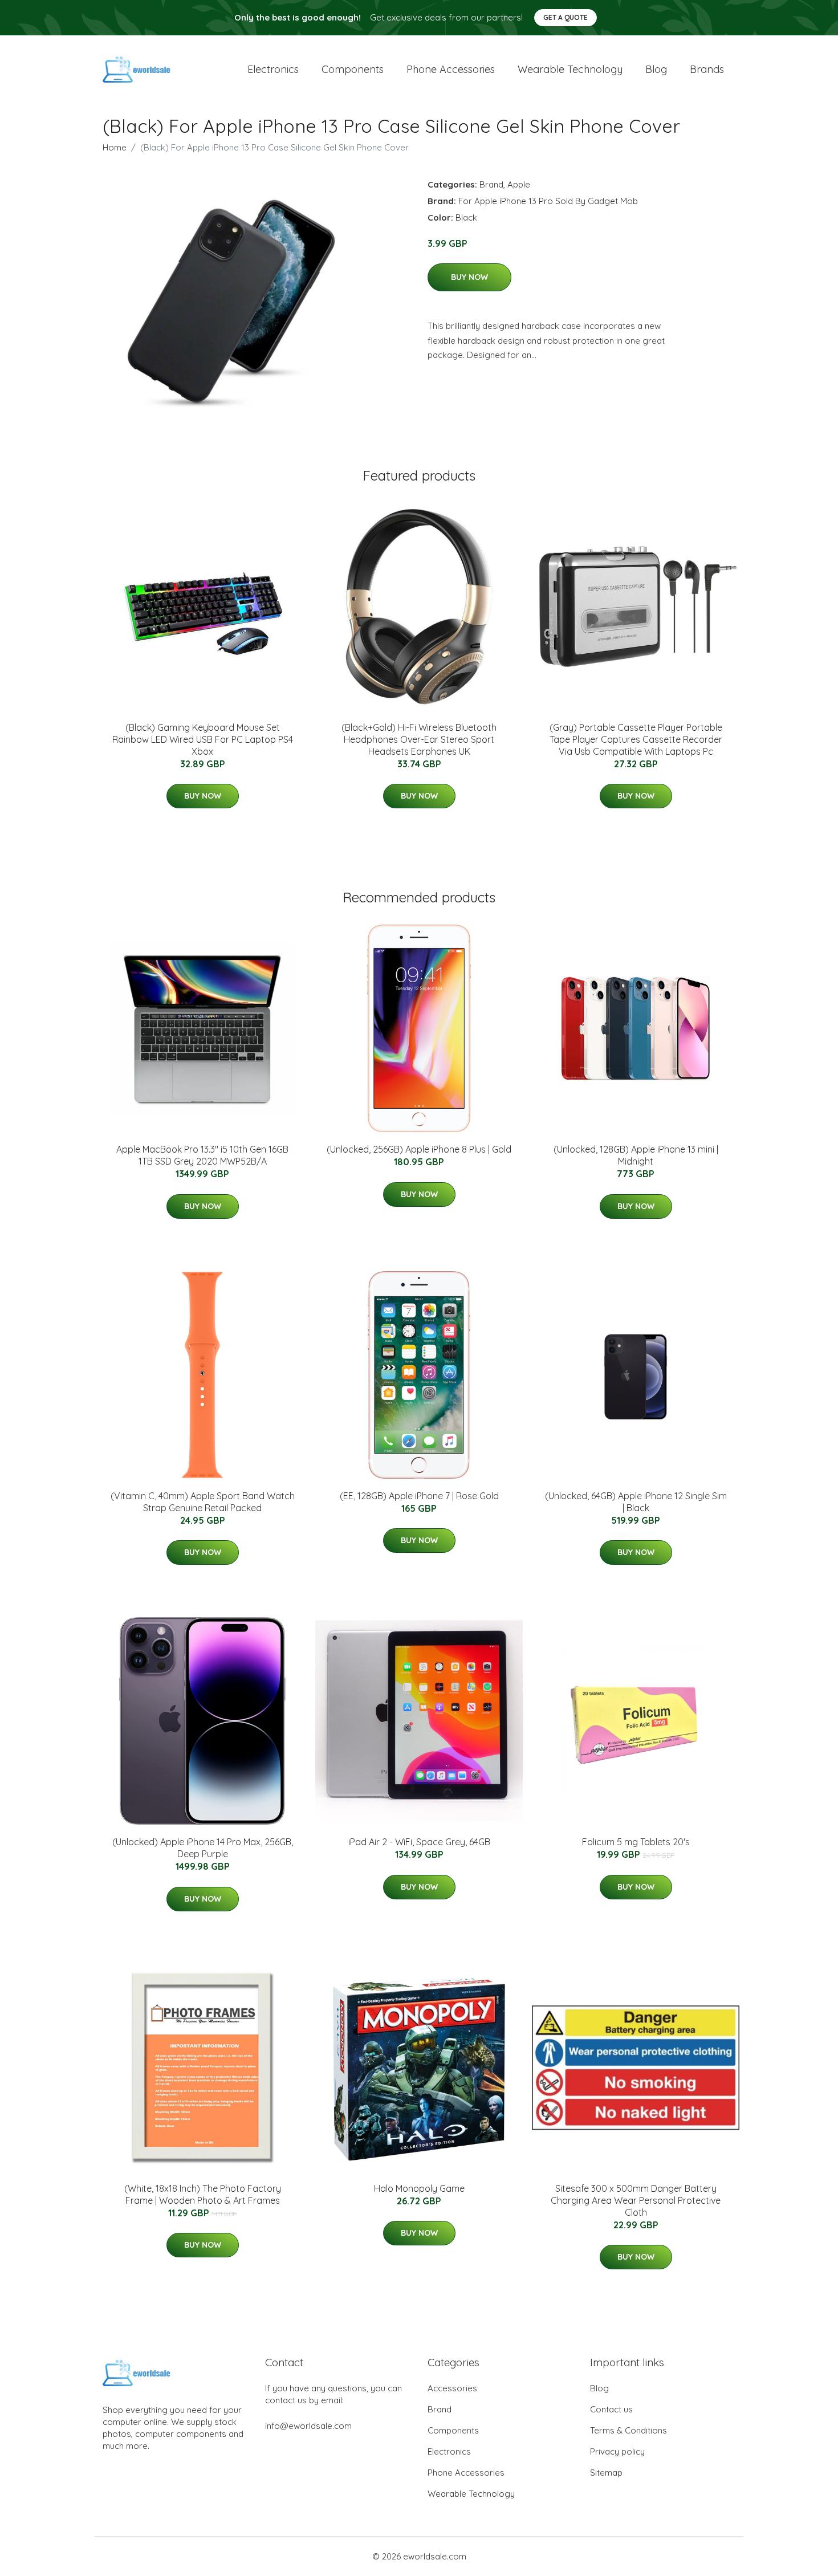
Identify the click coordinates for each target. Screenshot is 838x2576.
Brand (491, 184)
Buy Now (469, 277)
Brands (707, 69)
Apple (519, 184)
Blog (656, 69)
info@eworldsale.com (308, 2426)
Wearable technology (570, 69)
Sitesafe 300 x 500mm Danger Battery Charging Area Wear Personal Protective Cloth (636, 2200)
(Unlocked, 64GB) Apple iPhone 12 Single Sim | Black (636, 1502)
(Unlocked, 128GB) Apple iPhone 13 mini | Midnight (636, 1155)
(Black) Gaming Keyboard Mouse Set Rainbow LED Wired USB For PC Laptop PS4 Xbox (203, 739)
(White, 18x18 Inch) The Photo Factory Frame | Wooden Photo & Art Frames (203, 2194)
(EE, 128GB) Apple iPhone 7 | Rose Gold (419, 1496)
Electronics (273, 69)
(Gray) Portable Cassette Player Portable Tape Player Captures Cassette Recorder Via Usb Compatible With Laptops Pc (636, 739)
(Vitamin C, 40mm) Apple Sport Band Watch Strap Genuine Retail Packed (203, 1502)
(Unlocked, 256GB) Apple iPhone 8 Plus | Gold (419, 1149)
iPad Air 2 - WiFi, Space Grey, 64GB (419, 1842)
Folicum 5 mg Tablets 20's (636, 1842)
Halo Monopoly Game (419, 2188)
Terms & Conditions (628, 2430)
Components (353, 69)
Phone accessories (451, 69)
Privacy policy (617, 2451)
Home (115, 147)
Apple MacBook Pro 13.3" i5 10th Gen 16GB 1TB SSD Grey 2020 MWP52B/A (202, 1155)
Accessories (452, 2388)
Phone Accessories (466, 2473)
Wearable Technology (471, 2494)
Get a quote (566, 17)
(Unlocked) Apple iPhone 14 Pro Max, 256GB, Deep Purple (203, 1848)
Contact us (611, 2409)
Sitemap (606, 2473)
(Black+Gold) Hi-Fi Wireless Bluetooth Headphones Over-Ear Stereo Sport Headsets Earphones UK (419, 739)
